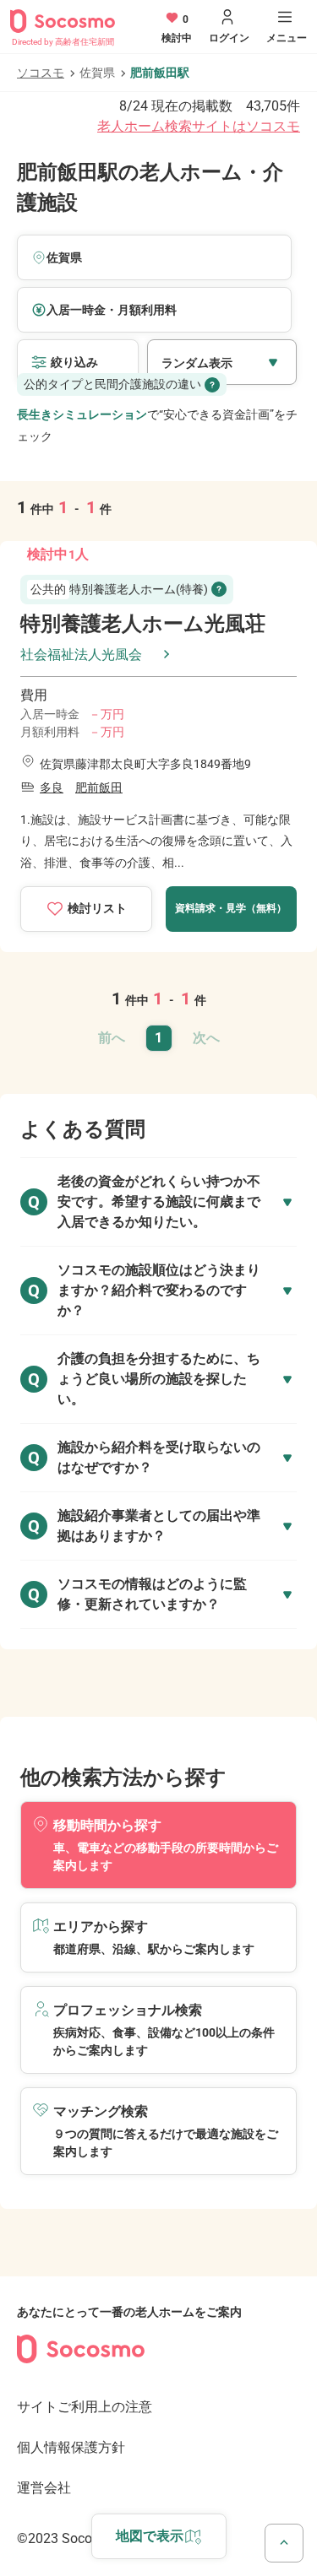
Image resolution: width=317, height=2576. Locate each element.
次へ (206, 1038)
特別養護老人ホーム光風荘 (143, 624)
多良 (52, 787)
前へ (112, 1038)
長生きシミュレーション (82, 414)
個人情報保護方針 (71, 2447)
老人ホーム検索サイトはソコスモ (199, 126)
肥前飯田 (99, 787)
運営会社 (44, 2488)
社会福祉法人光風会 (81, 655)
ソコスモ (41, 73)
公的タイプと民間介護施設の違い (112, 384)
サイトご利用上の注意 (85, 2407)
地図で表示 (150, 2536)
